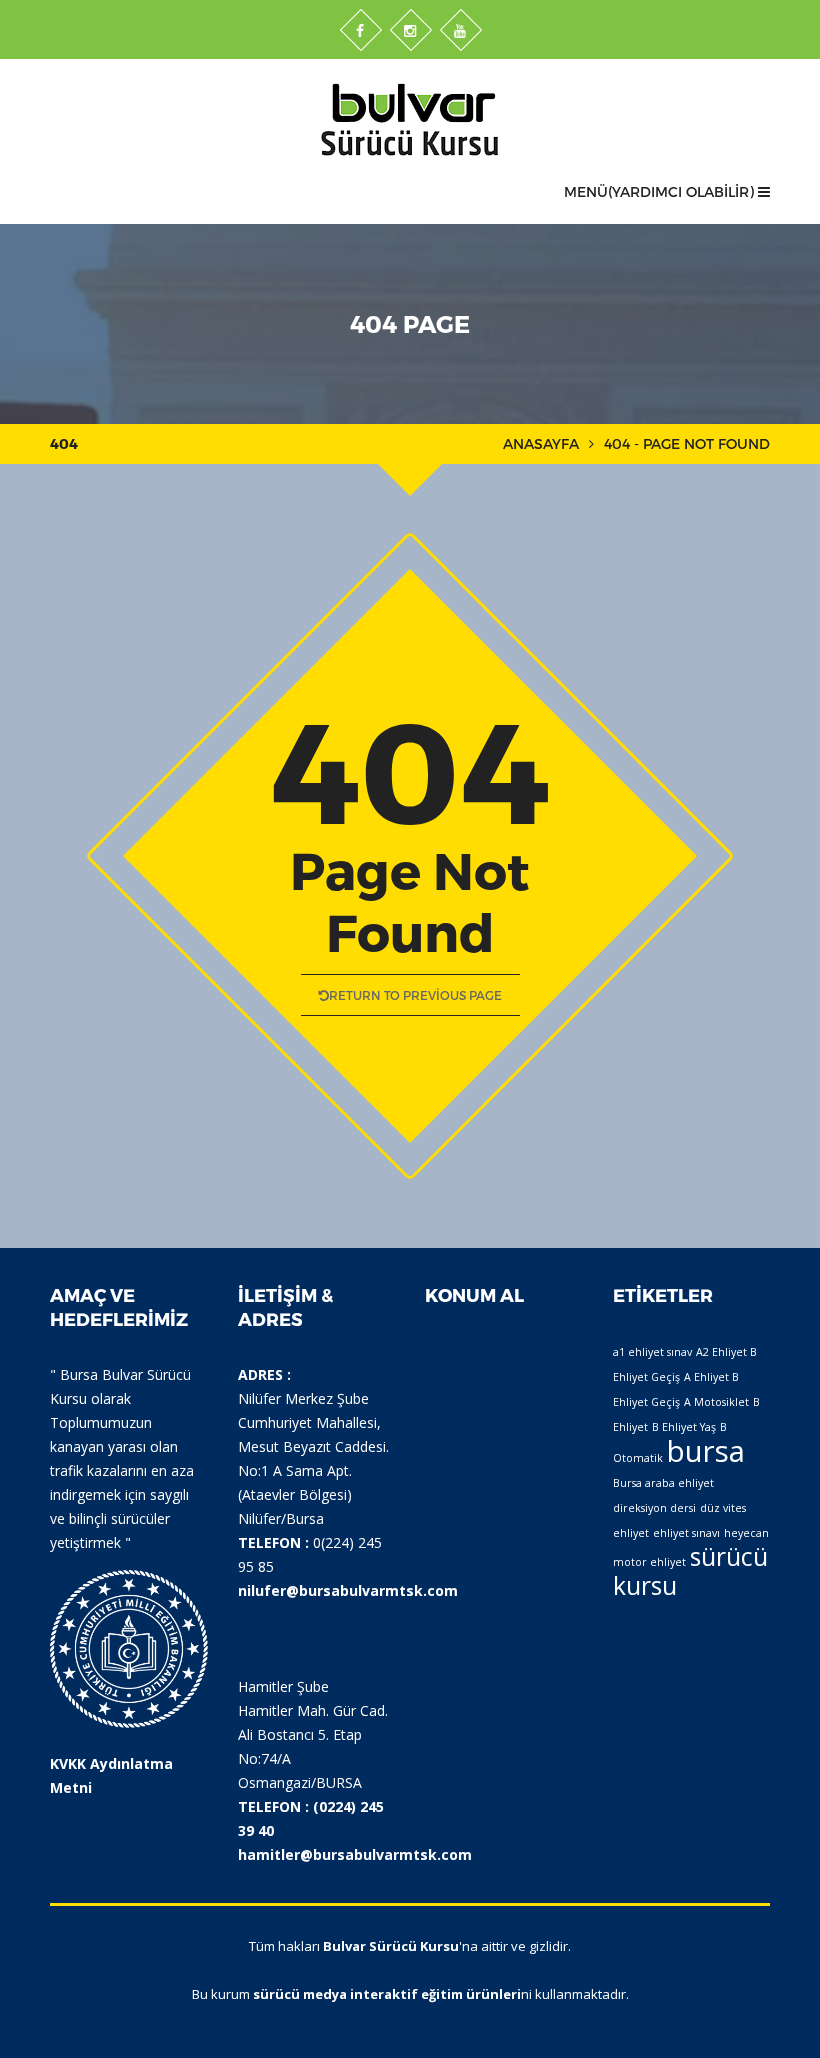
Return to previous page (415, 995)
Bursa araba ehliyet (663, 1483)
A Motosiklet (716, 1402)
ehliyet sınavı (686, 1533)
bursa (706, 1451)
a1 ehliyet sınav (652, 1352)
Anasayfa (541, 443)
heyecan (746, 1533)
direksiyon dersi (654, 1508)
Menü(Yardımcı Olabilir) (661, 191)
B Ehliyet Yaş (684, 1427)
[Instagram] (411, 30)
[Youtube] (461, 30)
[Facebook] (361, 30)
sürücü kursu (690, 1571)
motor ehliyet (649, 1562)
